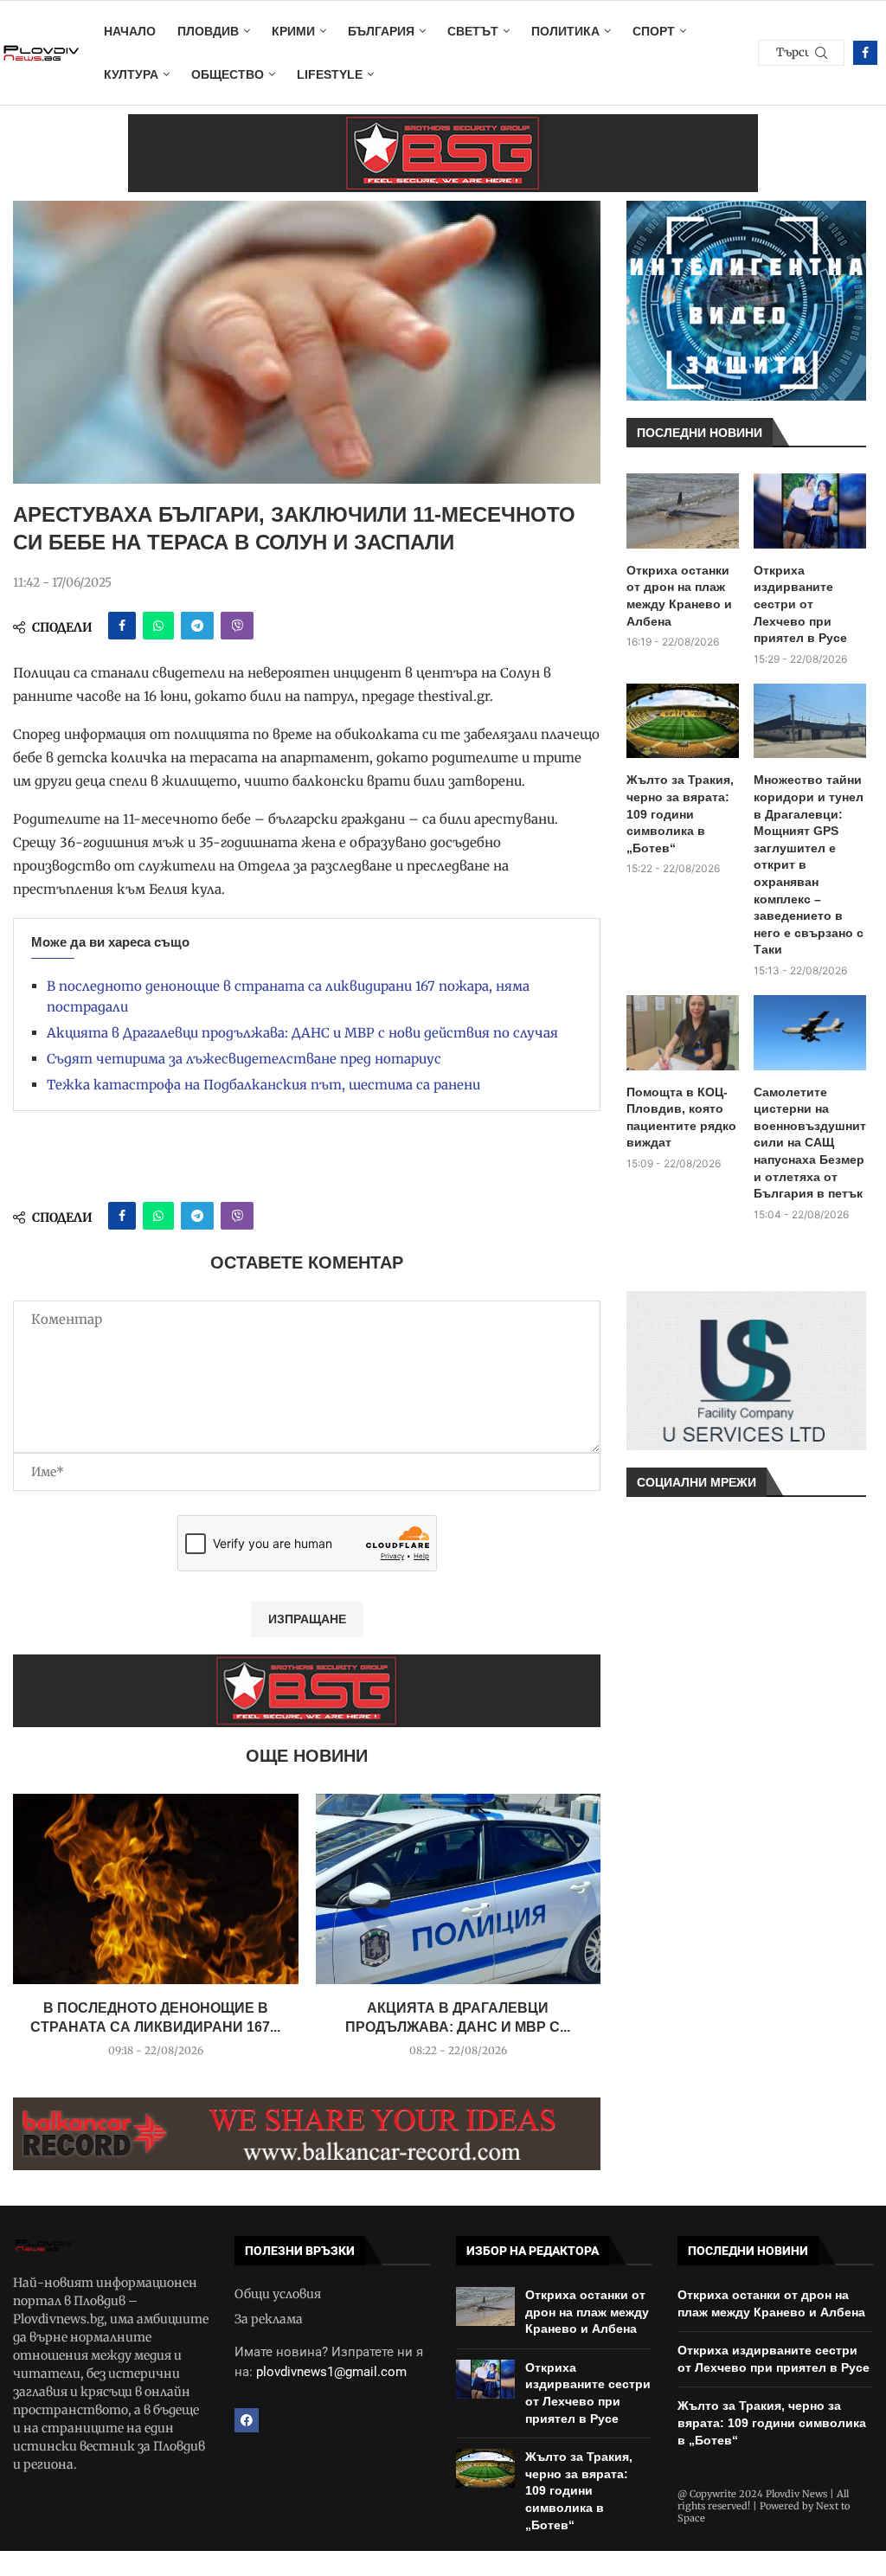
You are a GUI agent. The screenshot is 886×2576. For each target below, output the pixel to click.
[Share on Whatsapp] (158, 626)
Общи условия (278, 2294)
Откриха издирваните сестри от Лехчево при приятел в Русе (800, 604)
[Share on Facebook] (122, 626)
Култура (131, 74)
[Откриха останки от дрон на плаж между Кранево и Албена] (683, 511)
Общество (228, 74)
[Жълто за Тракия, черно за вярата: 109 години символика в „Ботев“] (683, 721)
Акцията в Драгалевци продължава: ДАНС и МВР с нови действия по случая (302, 1033)
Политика (565, 31)
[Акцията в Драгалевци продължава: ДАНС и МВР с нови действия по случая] (459, 1889)
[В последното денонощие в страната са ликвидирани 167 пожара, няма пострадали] (156, 1889)
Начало (130, 31)
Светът (473, 31)
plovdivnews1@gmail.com (331, 2372)
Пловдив (208, 31)
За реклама (269, 2319)
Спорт (654, 31)
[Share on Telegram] (197, 626)
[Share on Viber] (237, 626)
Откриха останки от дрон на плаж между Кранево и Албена (679, 596)
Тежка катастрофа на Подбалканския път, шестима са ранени (263, 1085)
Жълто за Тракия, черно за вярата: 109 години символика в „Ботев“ (680, 813)
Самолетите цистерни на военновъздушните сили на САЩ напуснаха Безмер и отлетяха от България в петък (810, 1143)
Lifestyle (330, 74)
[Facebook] (865, 53)
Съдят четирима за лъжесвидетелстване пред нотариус (244, 1059)
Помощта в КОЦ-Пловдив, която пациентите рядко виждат (681, 1118)
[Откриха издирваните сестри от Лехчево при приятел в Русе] (810, 511)
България (381, 31)
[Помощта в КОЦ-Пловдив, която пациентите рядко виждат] (683, 1033)
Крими (293, 31)
